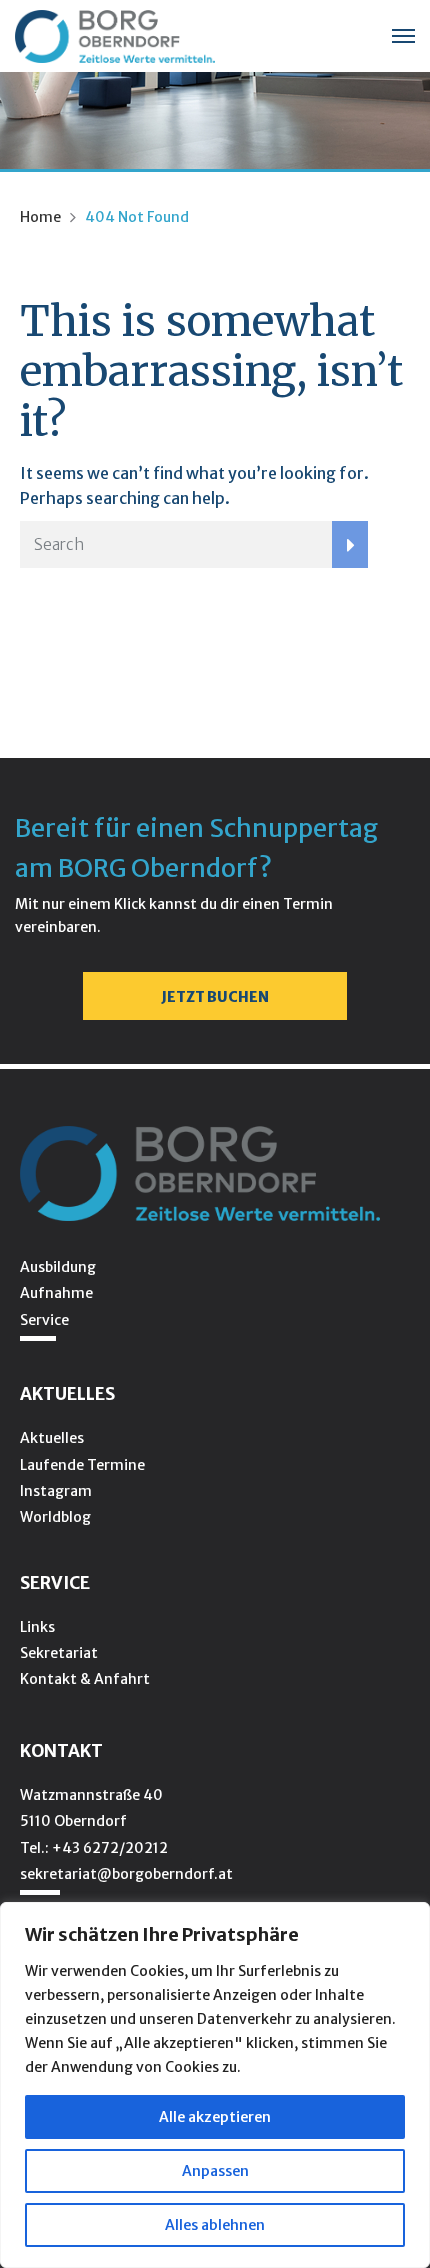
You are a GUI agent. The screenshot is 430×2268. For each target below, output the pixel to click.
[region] (215, 2085)
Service (44, 1320)
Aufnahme (56, 1293)
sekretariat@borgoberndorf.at (126, 1874)
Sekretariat (59, 1653)
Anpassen (215, 2171)
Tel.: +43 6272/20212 (94, 1848)
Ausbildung (58, 1267)
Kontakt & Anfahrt (85, 1679)
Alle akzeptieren (215, 2117)
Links (37, 1627)
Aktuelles (52, 1438)
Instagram (56, 1491)
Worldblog (55, 1517)
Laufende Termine (82, 1465)
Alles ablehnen (215, 2225)
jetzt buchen (215, 997)
